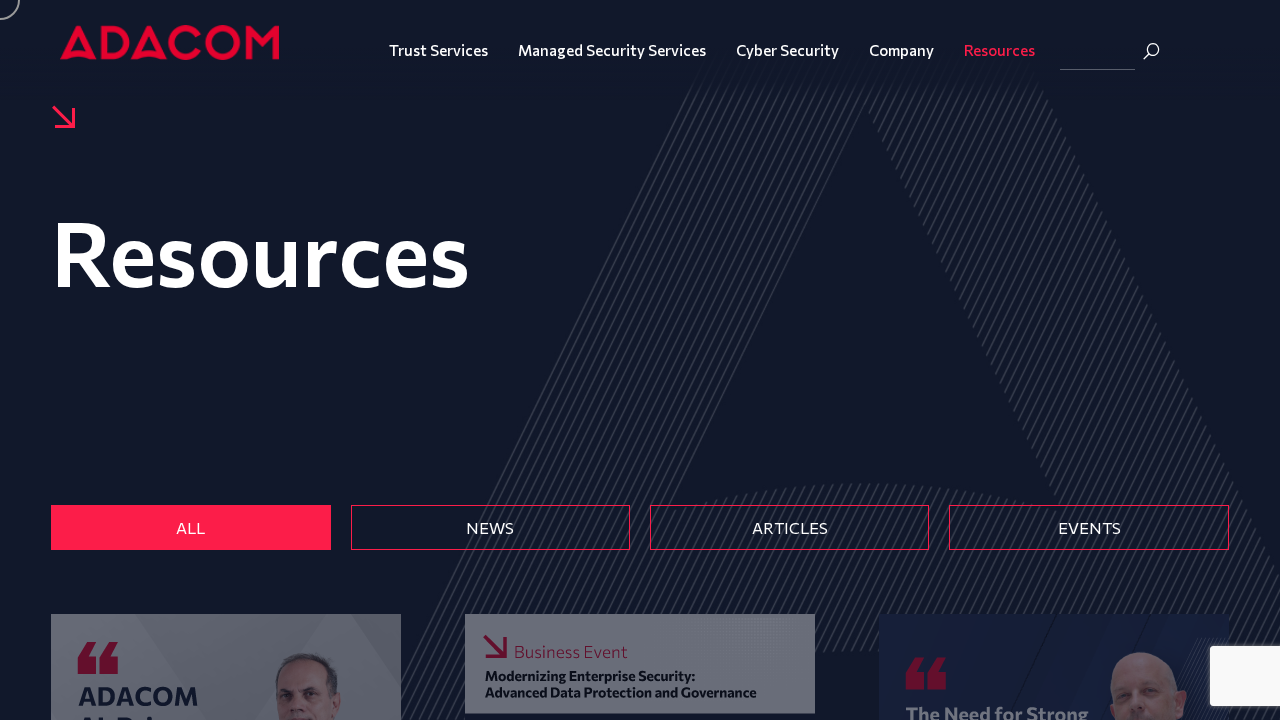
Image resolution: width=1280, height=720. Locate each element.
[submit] (1151, 51)
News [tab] (490, 527)
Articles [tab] (790, 527)
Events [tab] (1089, 527)
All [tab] (190, 527)
